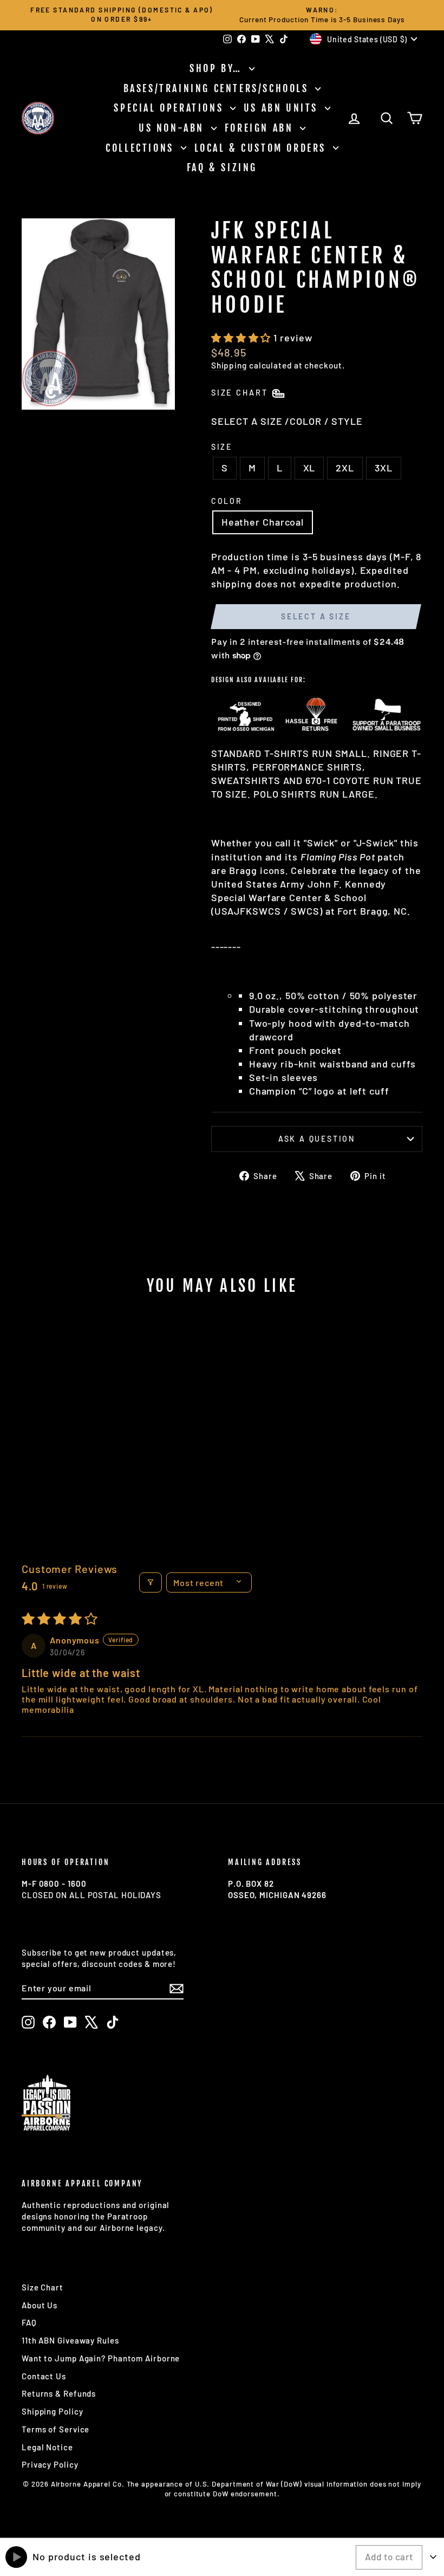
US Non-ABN (174, 128)
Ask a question (317, 1139)
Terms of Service (56, 2429)
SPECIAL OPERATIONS (170, 108)
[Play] (16, 2557)
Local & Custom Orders (262, 148)
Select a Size (316, 616)
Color (227, 501)
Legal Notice (47, 2447)
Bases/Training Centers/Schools (218, 88)
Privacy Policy (50, 2464)
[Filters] (151, 1583)
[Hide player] (433, 2557)
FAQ (29, 2322)
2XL (345, 468)
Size (222, 447)
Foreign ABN (261, 128)
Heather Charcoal (263, 522)
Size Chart (43, 2287)
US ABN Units (283, 108)
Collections (142, 148)
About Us (40, 2305)
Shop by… (218, 68)
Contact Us (44, 2376)
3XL (384, 468)
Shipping (229, 365)
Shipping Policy (53, 2411)
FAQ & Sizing (222, 167)
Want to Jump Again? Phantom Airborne (101, 2358)
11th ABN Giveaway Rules (70, 2340)
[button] (242, 338)
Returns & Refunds (59, 2393)
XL (309, 468)
